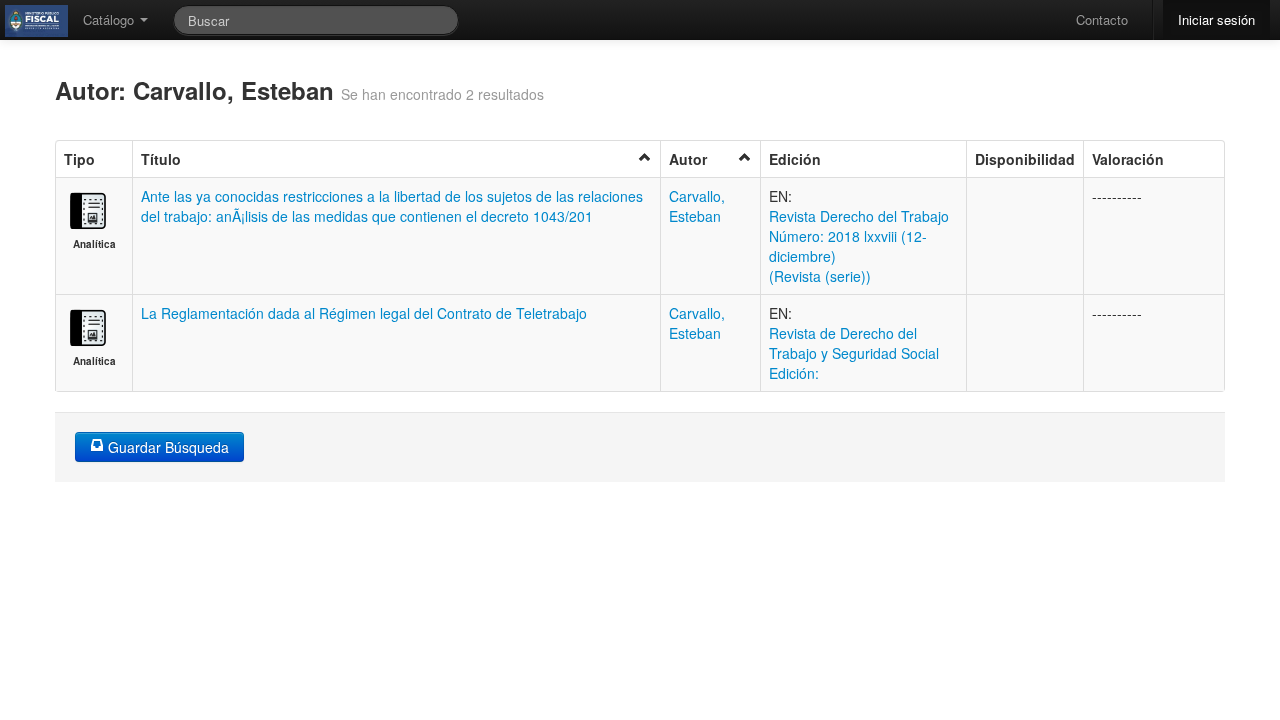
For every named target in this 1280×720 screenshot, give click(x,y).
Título (161, 159)
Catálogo (110, 19)
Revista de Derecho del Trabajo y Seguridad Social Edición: (854, 353)
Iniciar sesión (1216, 19)
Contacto (1102, 19)
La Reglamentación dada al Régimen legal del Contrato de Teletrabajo (364, 313)
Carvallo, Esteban (697, 206)
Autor (688, 159)
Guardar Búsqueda (166, 447)
